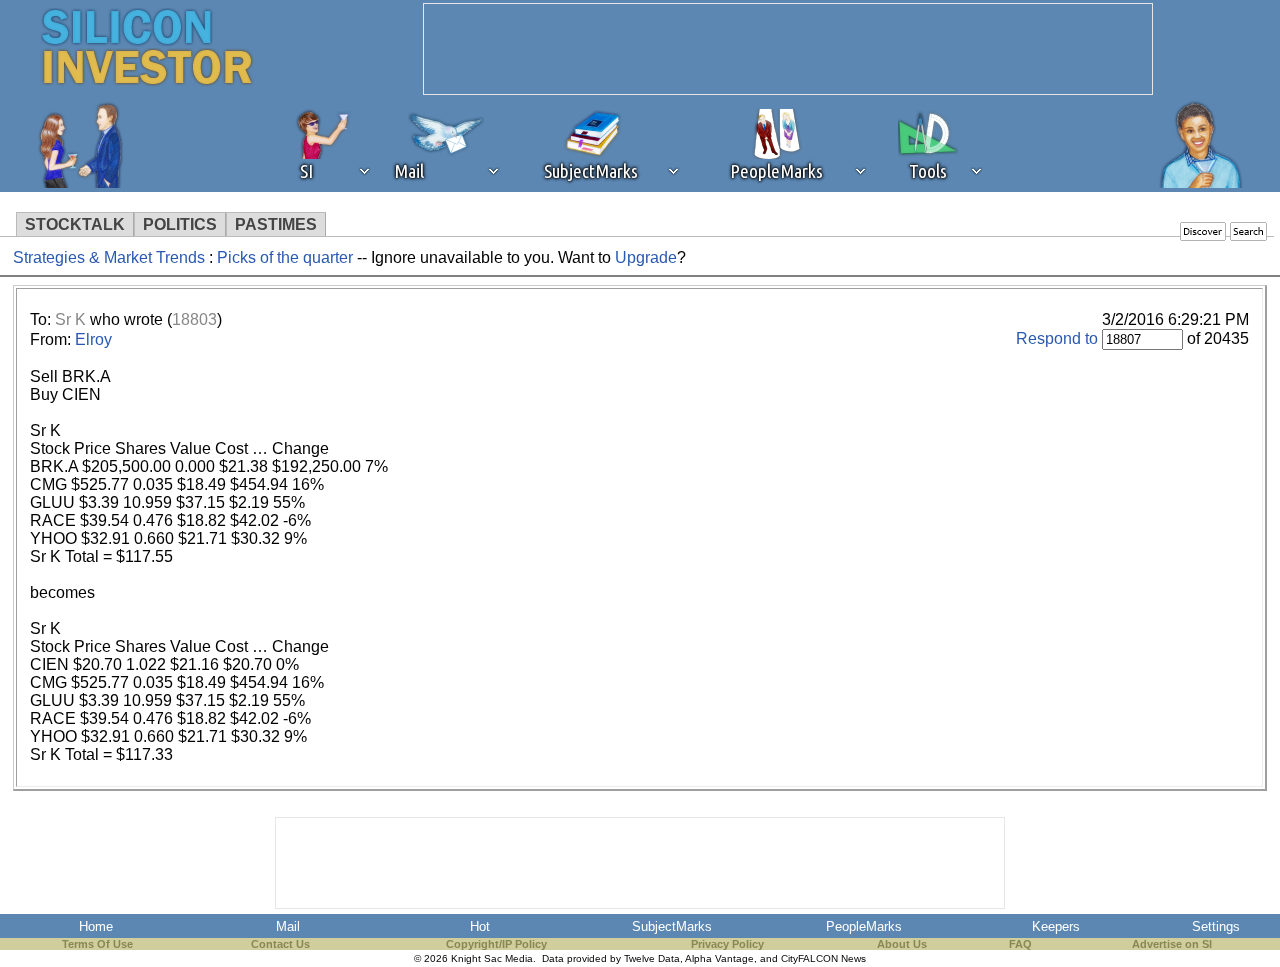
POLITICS (180, 224)
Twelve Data (652, 958)
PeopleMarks (864, 926)
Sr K (70, 319)
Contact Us (280, 944)
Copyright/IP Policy (496, 944)
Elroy (93, 339)
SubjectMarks (672, 926)
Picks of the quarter (287, 257)
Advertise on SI (1172, 944)
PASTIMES (276, 224)
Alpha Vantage (719, 958)
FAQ (1020, 944)
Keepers (1056, 926)
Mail (288, 926)
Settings (1216, 926)
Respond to (1057, 338)
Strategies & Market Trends (109, 257)
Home (96, 926)
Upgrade (646, 257)
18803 (194, 319)
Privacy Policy (727, 944)
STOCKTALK (75, 224)
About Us (902, 944)
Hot (480, 926)
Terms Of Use (97, 944)
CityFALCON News (823, 958)
